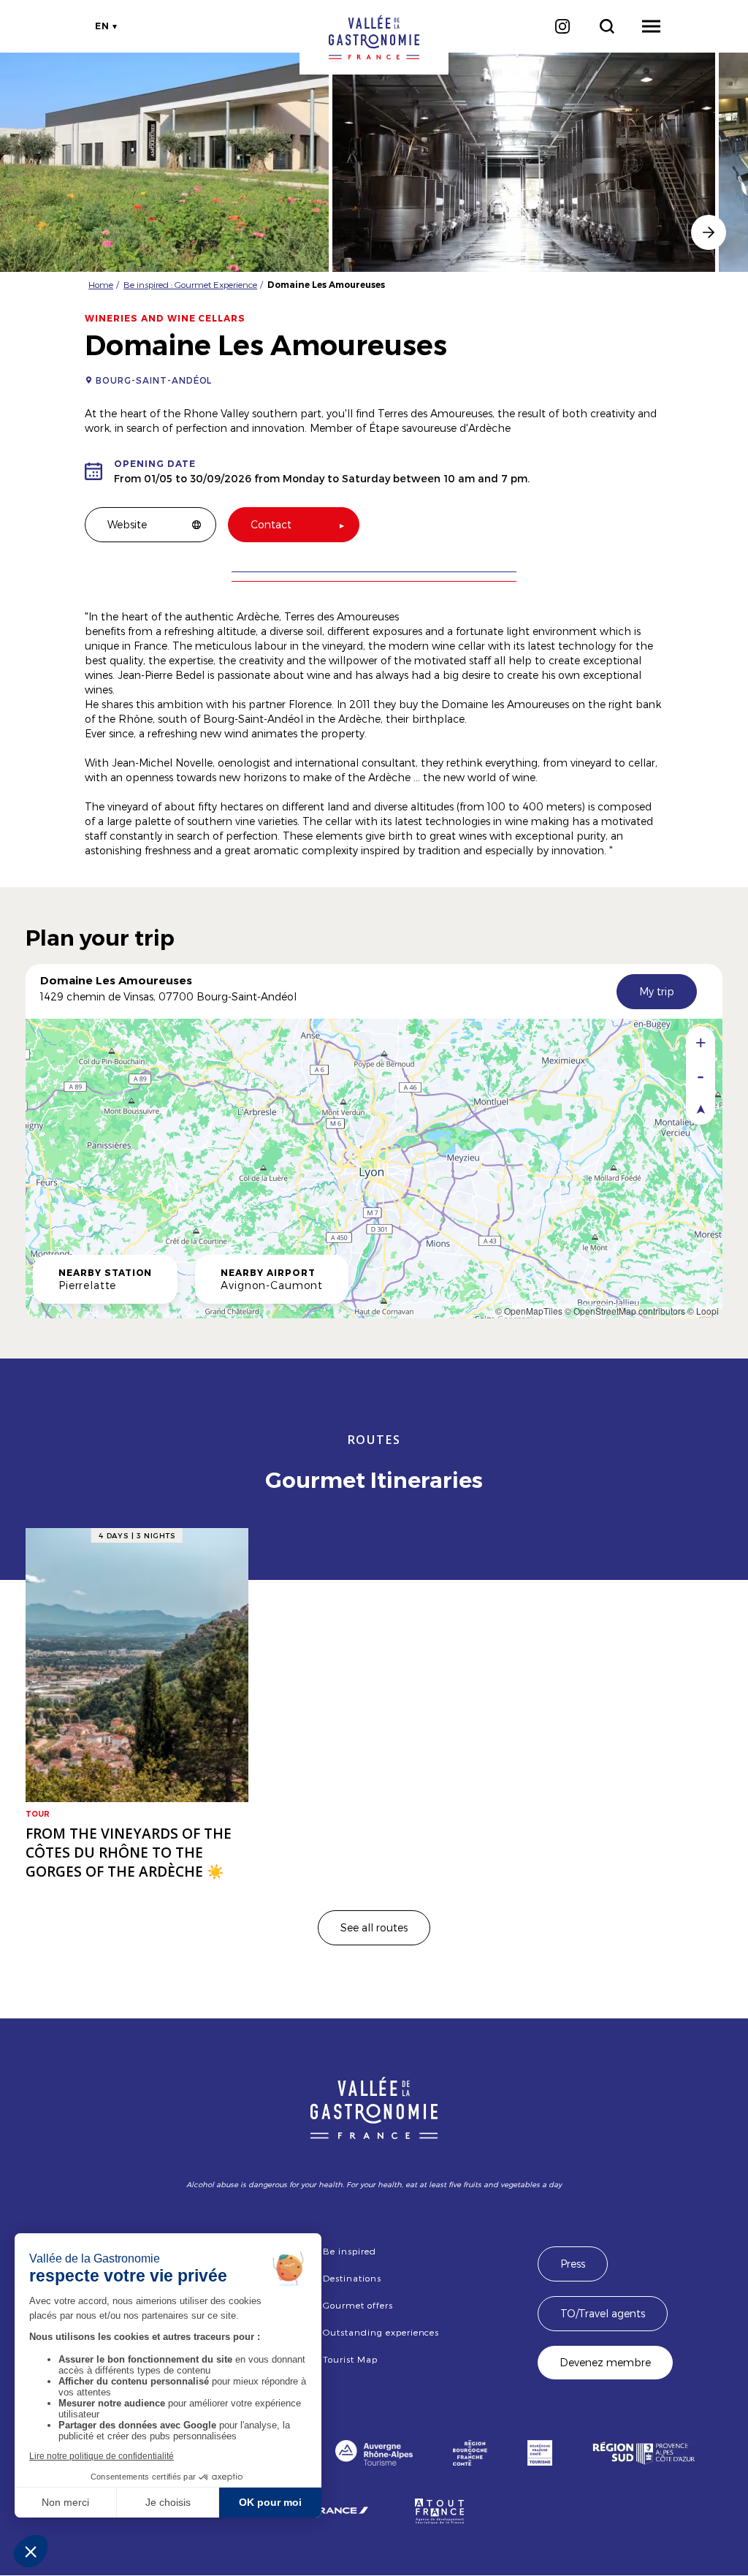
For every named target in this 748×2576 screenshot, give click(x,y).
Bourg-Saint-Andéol (154, 380)
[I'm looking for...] (607, 26)
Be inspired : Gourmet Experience (190, 284)
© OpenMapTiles (529, 1311)
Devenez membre (605, 2362)
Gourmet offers (358, 2305)
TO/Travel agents (603, 2313)
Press (573, 2264)
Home (101, 284)
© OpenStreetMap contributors (625, 1311)
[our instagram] (562, 26)
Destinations (352, 2278)
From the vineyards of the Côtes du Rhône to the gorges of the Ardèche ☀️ (129, 1853)
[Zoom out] (701, 1075)
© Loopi (703, 1311)
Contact (271, 524)
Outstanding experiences (381, 2332)
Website (127, 524)
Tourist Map (350, 2359)
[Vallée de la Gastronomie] (374, 37)
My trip (657, 991)
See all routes (374, 1927)
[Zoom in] (701, 1042)
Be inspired (350, 2251)
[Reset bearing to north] (701, 1108)
